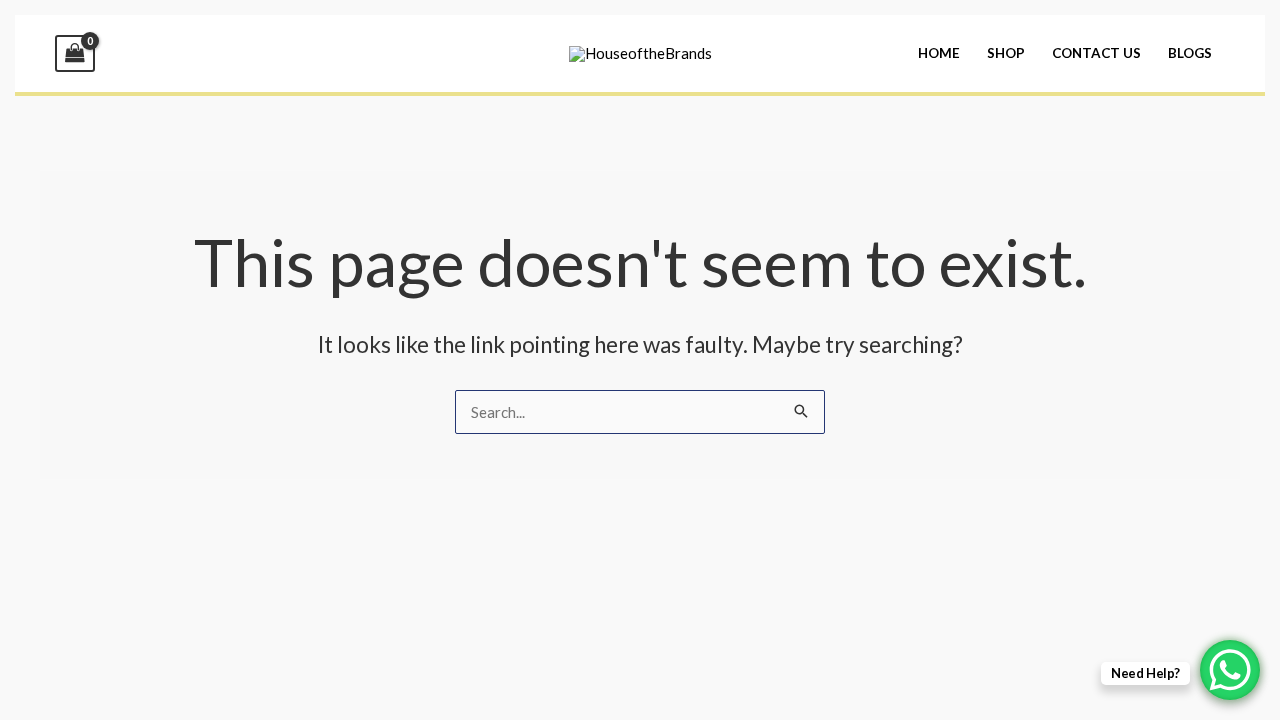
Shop (1006, 53)
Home (939, 53)
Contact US (1096, 53)
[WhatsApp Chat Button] (1230, 670)
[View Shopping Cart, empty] (75, 53)
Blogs (1190, 53)
